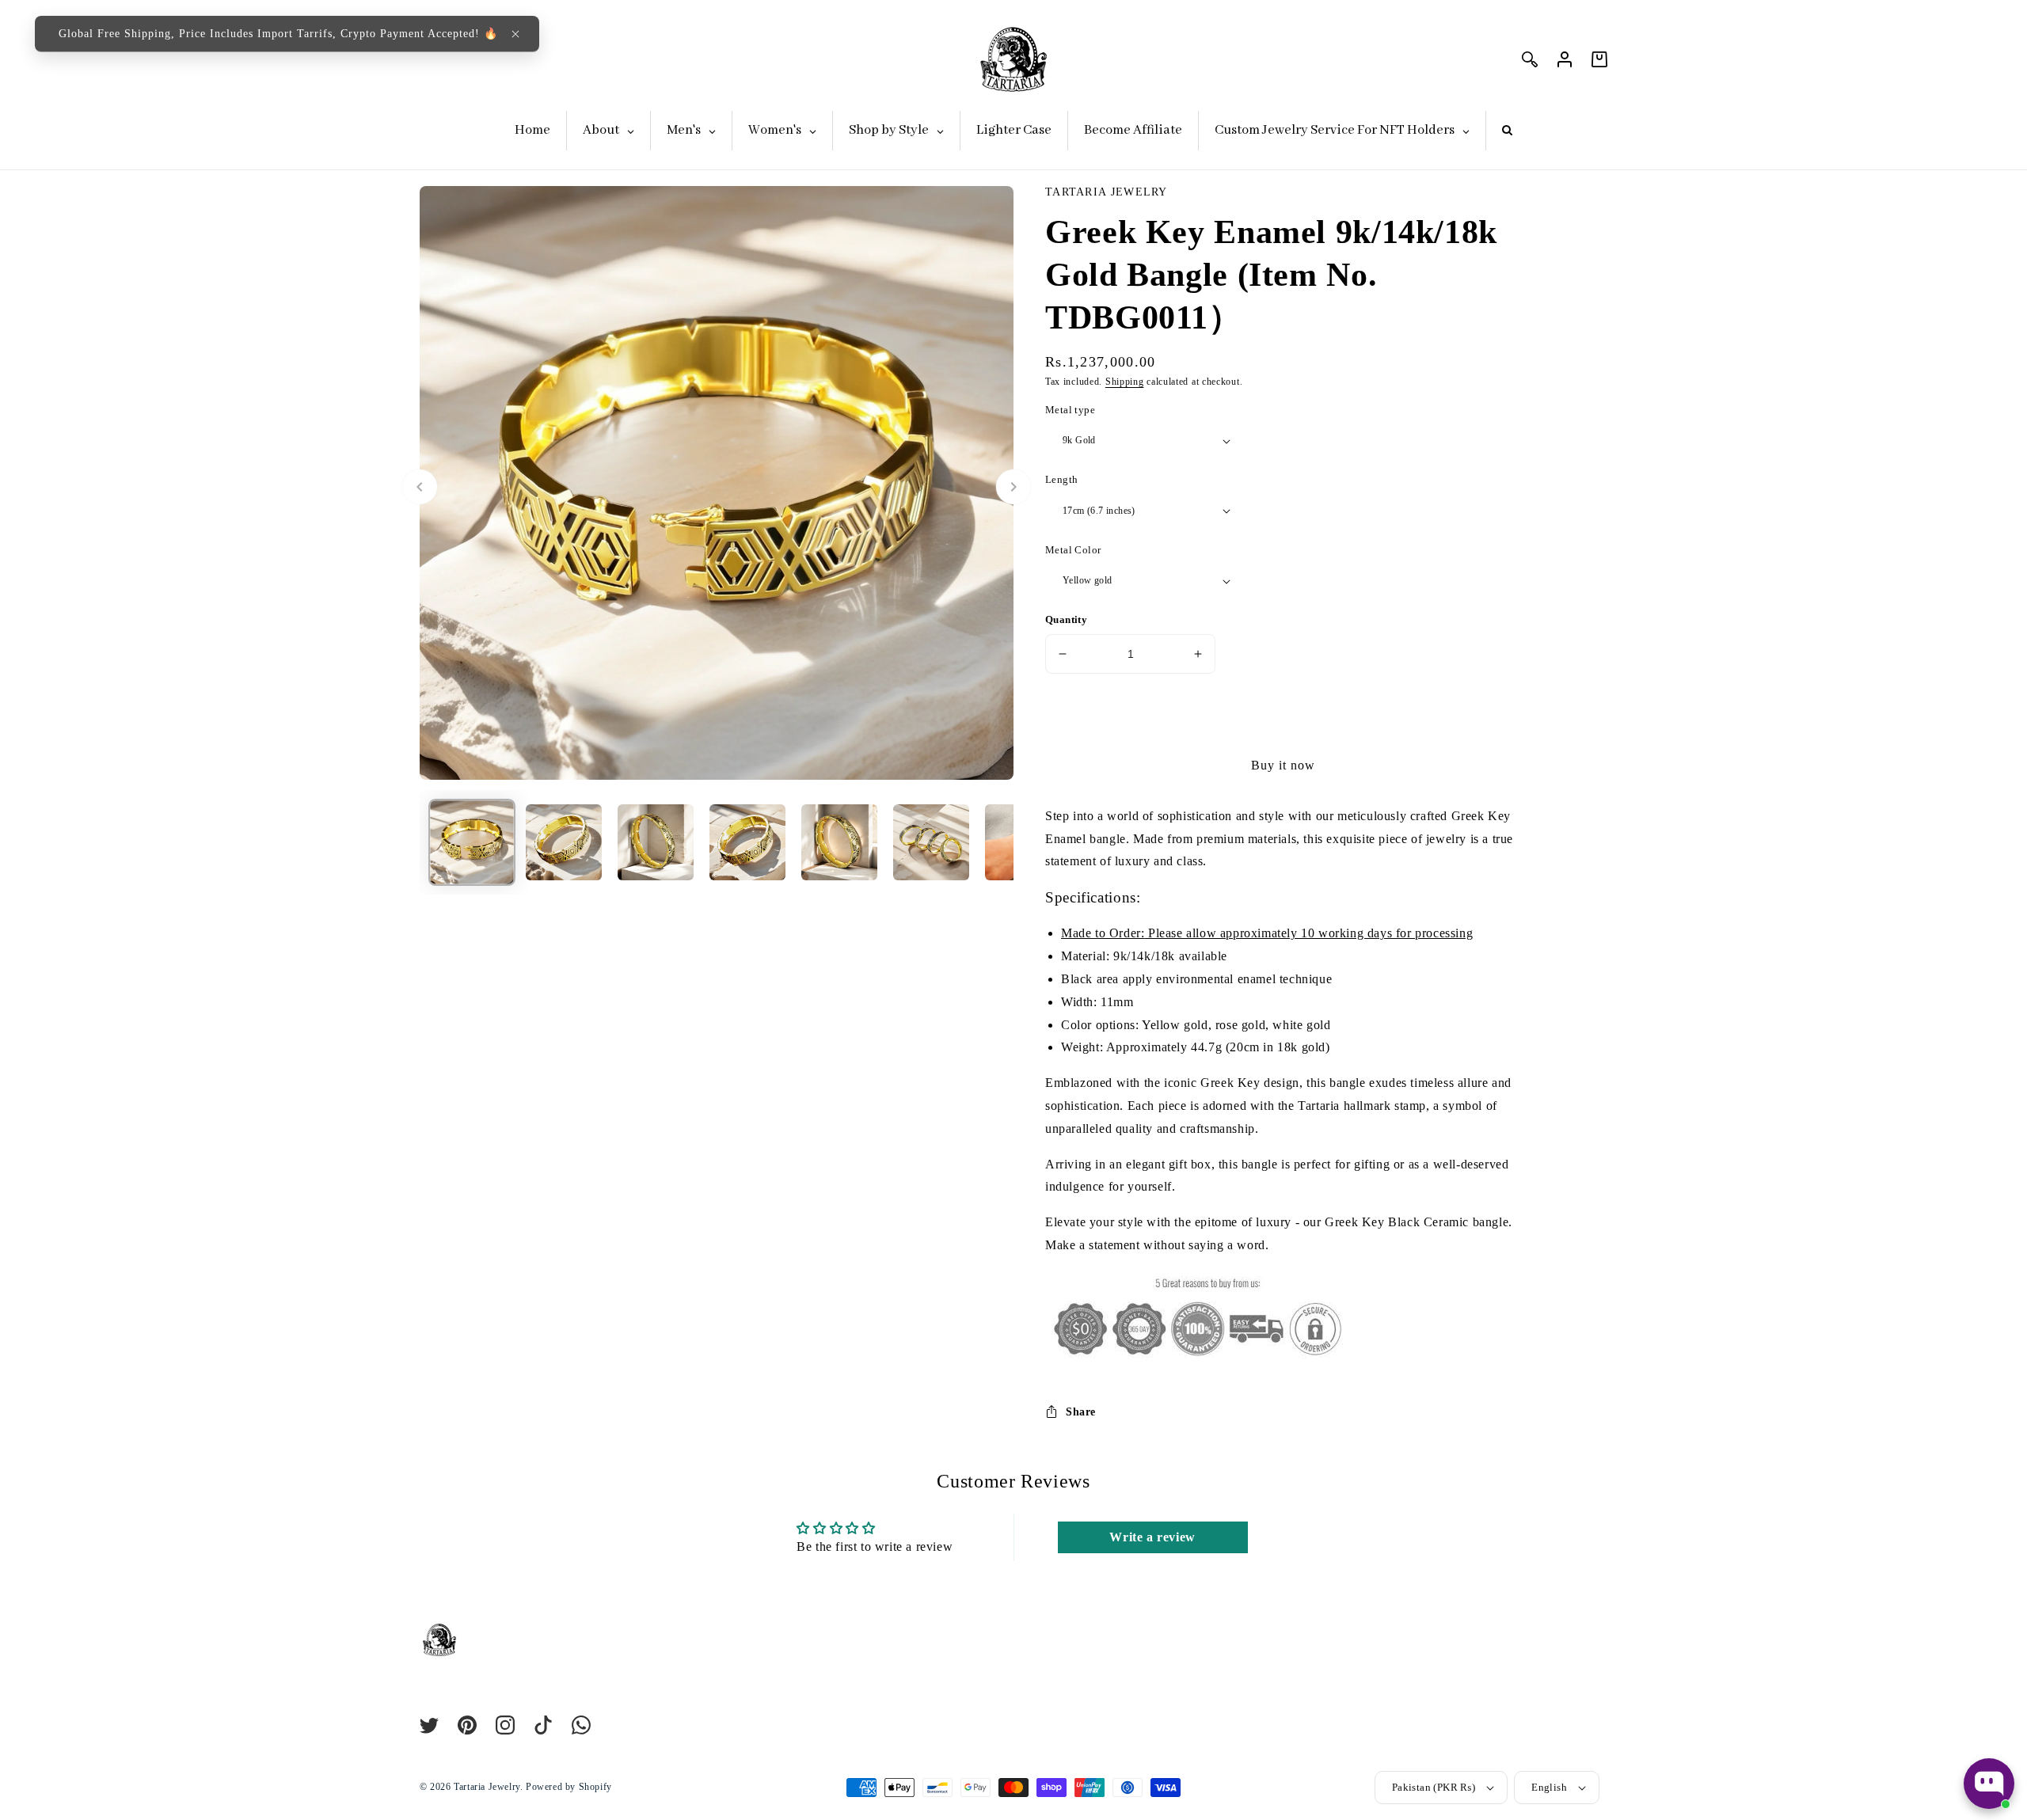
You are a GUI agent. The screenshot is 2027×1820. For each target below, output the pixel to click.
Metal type (1070, 410)
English (1549, 1787)
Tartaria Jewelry (487, 1787)
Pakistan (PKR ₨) (1434, 1787)
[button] (515, 34)
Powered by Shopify (569, 1787)
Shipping (1125, 382)
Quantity (1066, 619)
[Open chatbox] (1989, 1784)
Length (1061, 479)
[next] (1013, 487)
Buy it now (1283, 765)
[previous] (420, 487)
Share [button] (1081, 1412)
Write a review (1152, 1537)
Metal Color (1073, 550)
